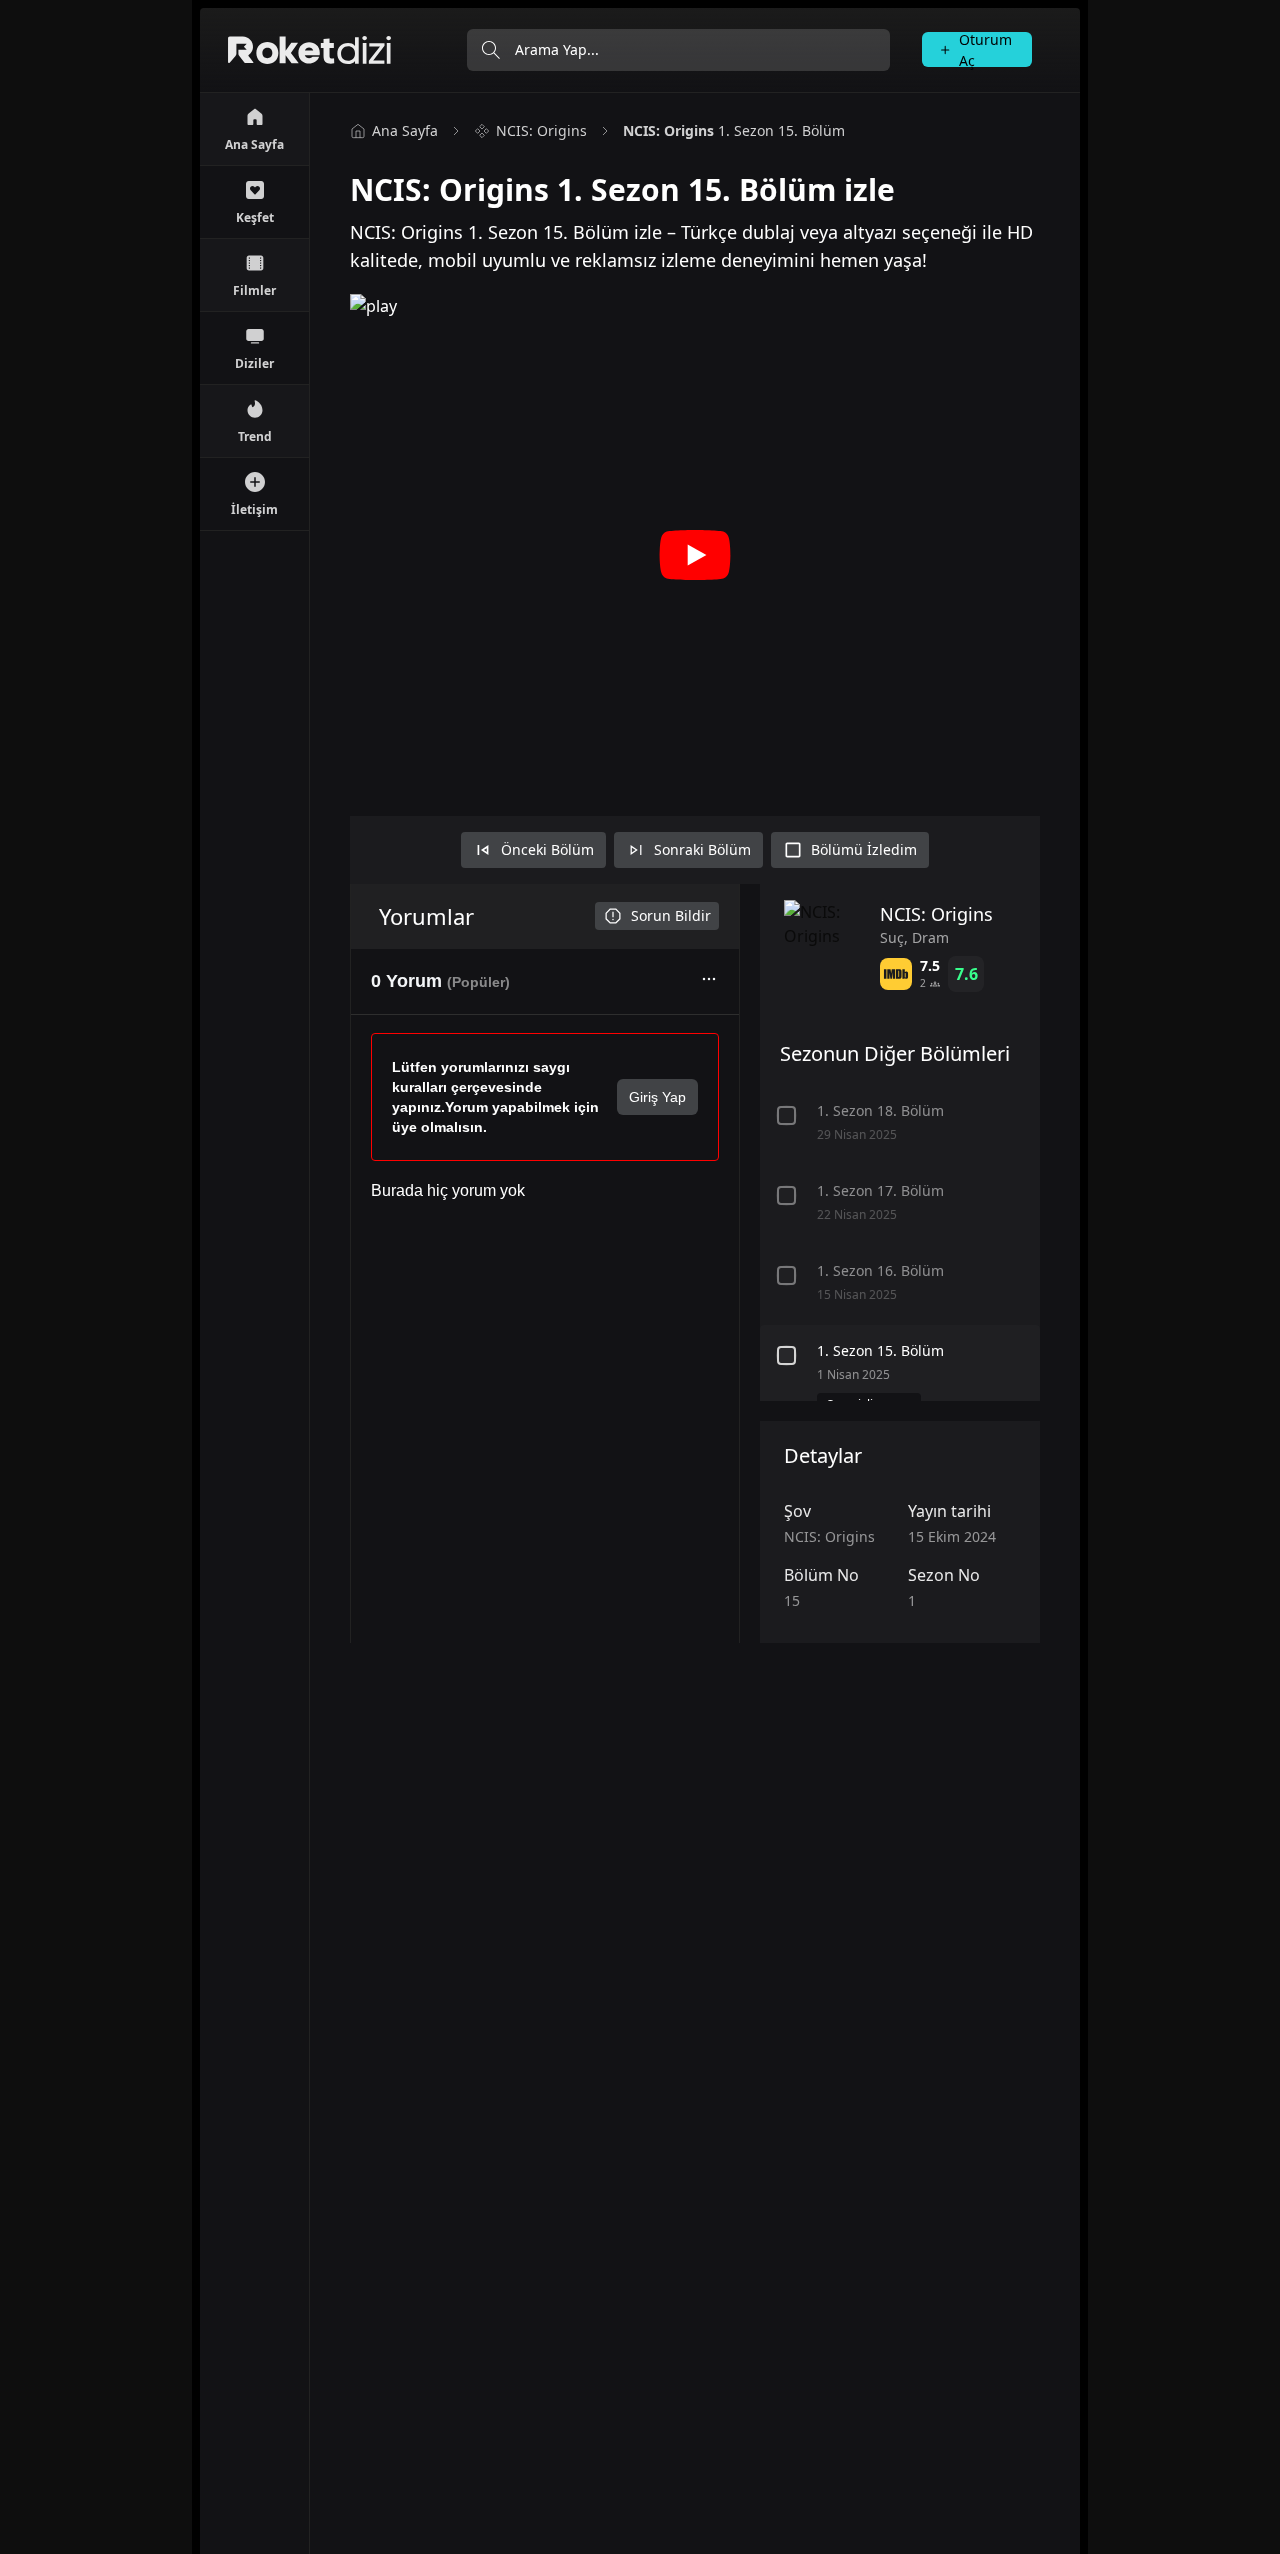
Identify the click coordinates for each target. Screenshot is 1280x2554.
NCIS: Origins (541, 130)
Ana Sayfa (405, 130)
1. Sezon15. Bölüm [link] (734, 130)
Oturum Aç (985, 49)
